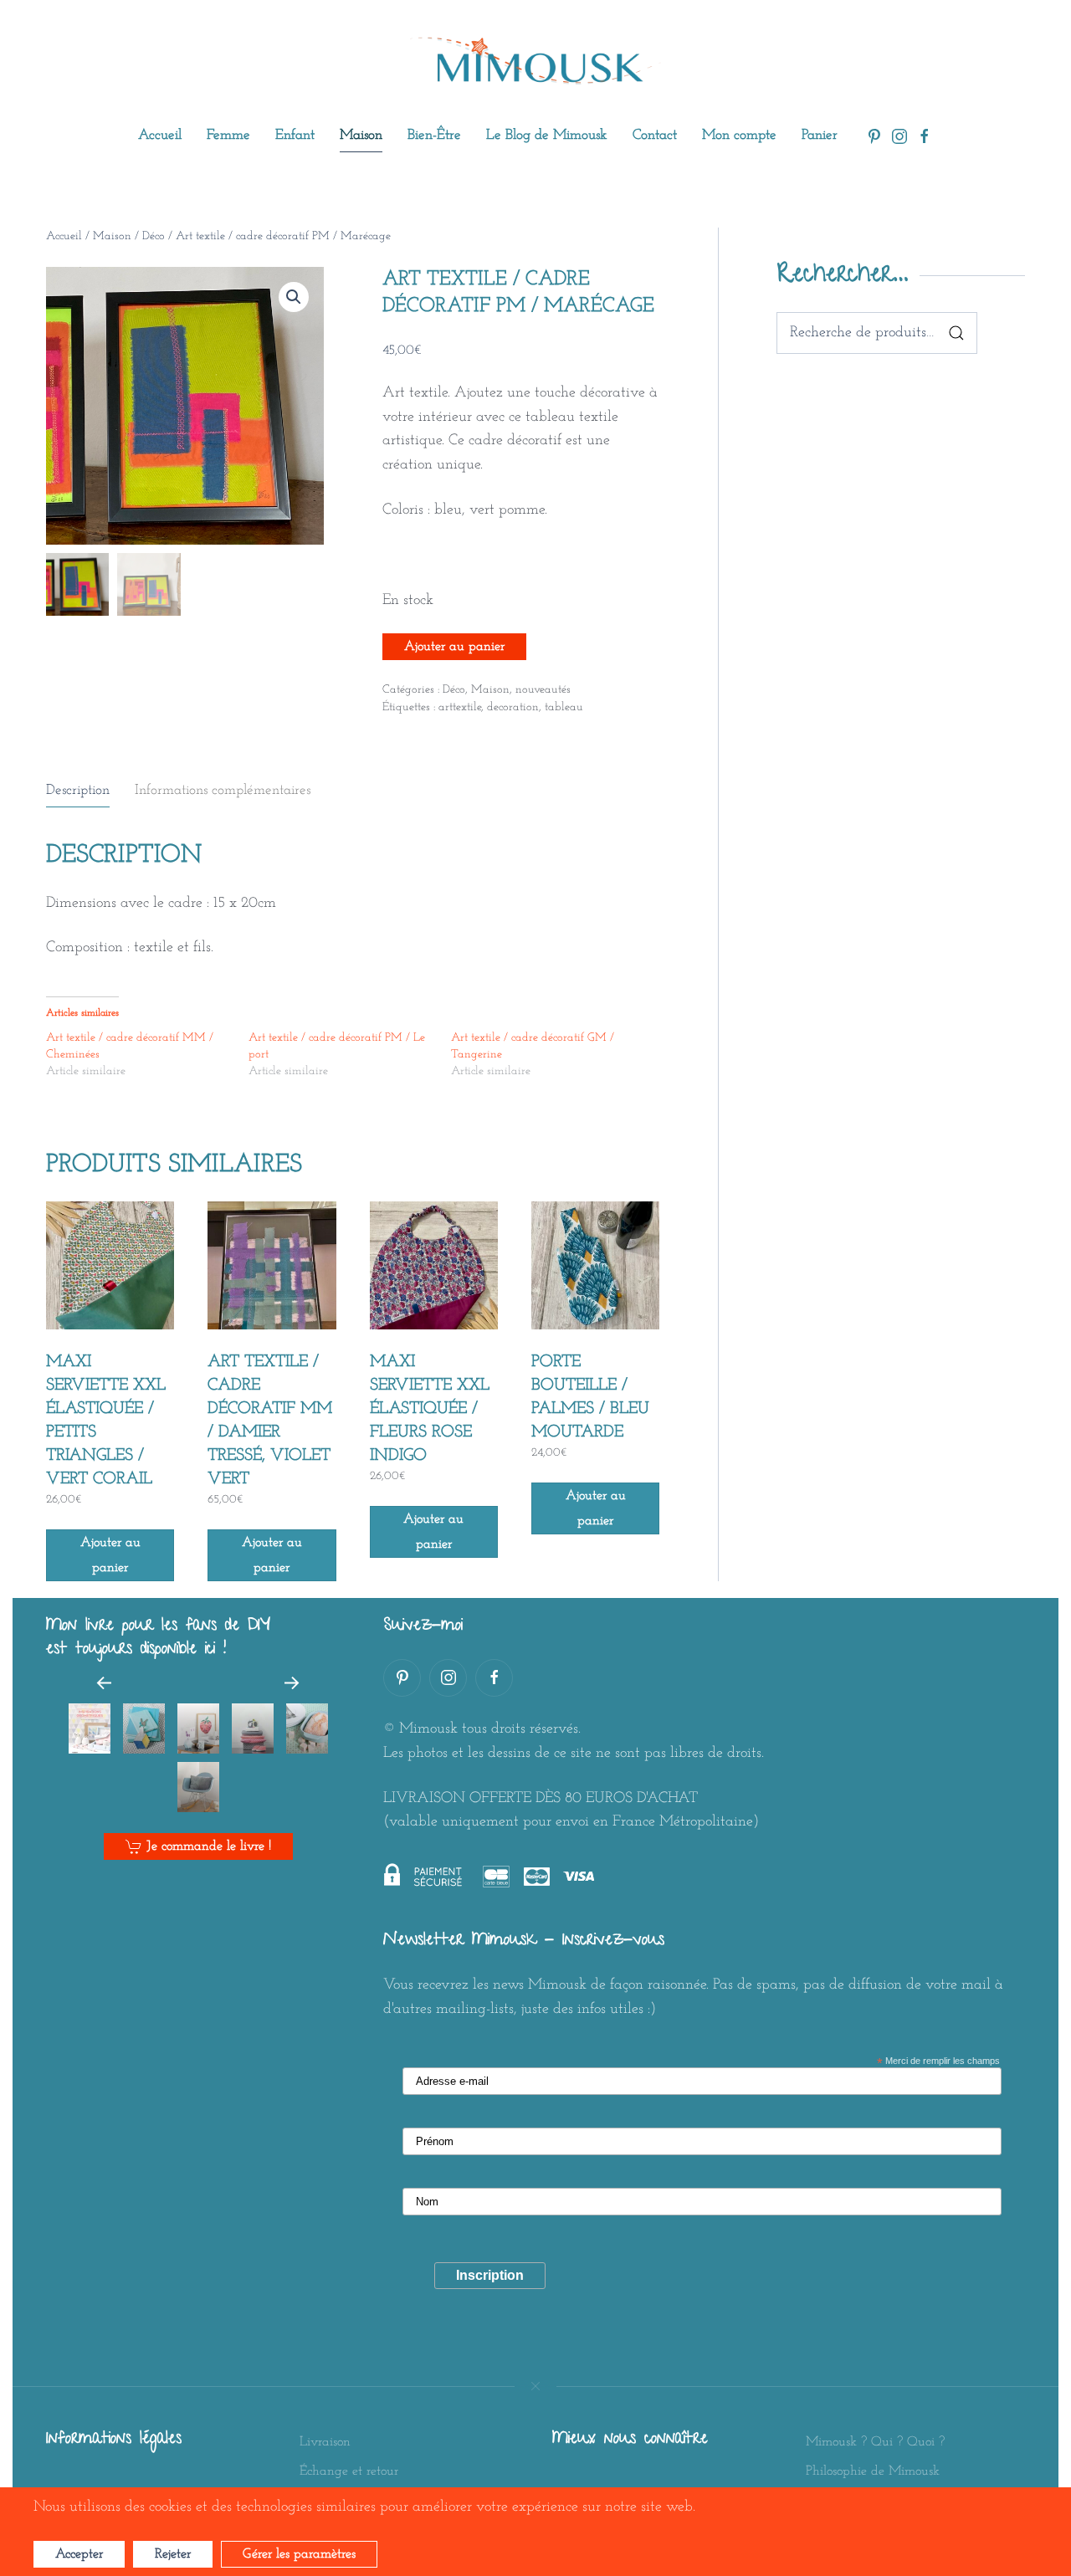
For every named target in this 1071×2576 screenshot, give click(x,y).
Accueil (160, 135)
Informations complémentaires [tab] (223, 790)
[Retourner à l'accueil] (535, 61)
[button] (294, 297)
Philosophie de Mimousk (873, 2471)
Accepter (79, 2554)
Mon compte (739, 135)
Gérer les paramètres (299, 2554)
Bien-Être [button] (434, 135)
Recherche (956, 333)
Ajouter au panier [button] (110, 1555)
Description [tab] (78, 790)
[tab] (90, 1728)
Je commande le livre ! (209, 1846)
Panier (820, 135)
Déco (154, 236)
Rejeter (173, 2554)
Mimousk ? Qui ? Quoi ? (875, 2442)
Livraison (325, 2442)
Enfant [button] (295, 135)
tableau (564, 707)
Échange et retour (349, 2471)
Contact (655, 135)
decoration (513, 707)
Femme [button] (228, 135)
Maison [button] (361, 135)
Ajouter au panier (454, 647)
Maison (112, 236)
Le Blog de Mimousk (547, 135)
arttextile (460, 707)
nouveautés (543, 690)
